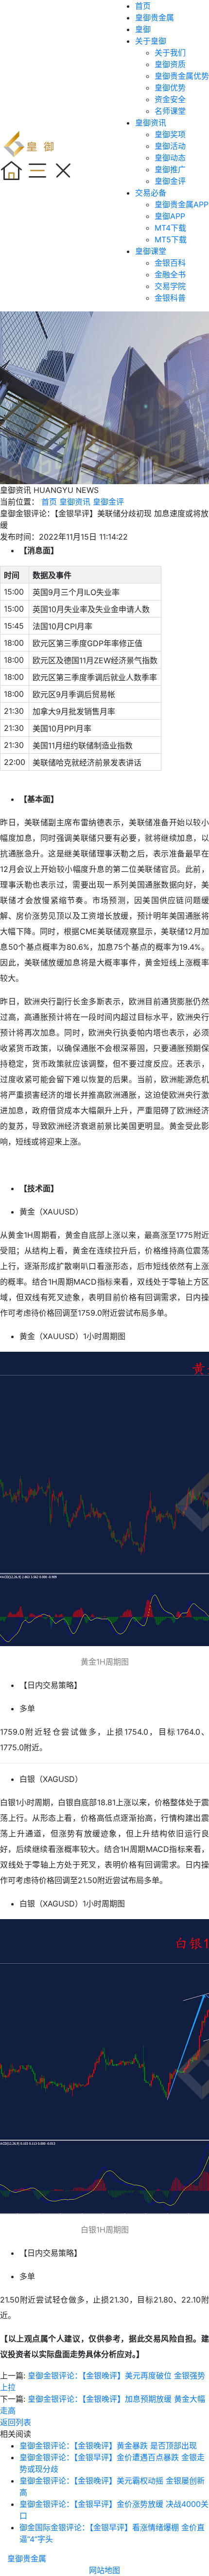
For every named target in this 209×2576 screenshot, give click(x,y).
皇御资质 (170, 64)
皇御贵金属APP (182, 204)
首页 (143, 6)
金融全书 (170, 274)
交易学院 (170, 286)
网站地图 (104, 2570)
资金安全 (170, 99)
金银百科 (170, 263)
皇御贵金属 (155, 18)
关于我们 (170, 53)
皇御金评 (170, 181)
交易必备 (151, 193)
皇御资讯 (151, 123)
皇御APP (170, 216)
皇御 (143, 29)
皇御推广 (170, 169)
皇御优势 (170, 88)
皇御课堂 (151, 251)
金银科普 (170, 298)
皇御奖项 (170, 134)
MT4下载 (170, 228)
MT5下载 (171, 239)
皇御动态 (170, 158)
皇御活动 (170, 146)
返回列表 (16, 2422)
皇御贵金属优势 (182, 76)
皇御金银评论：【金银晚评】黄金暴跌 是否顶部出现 (108, 2446)
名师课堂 (170, 111)
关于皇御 (151, 41)
